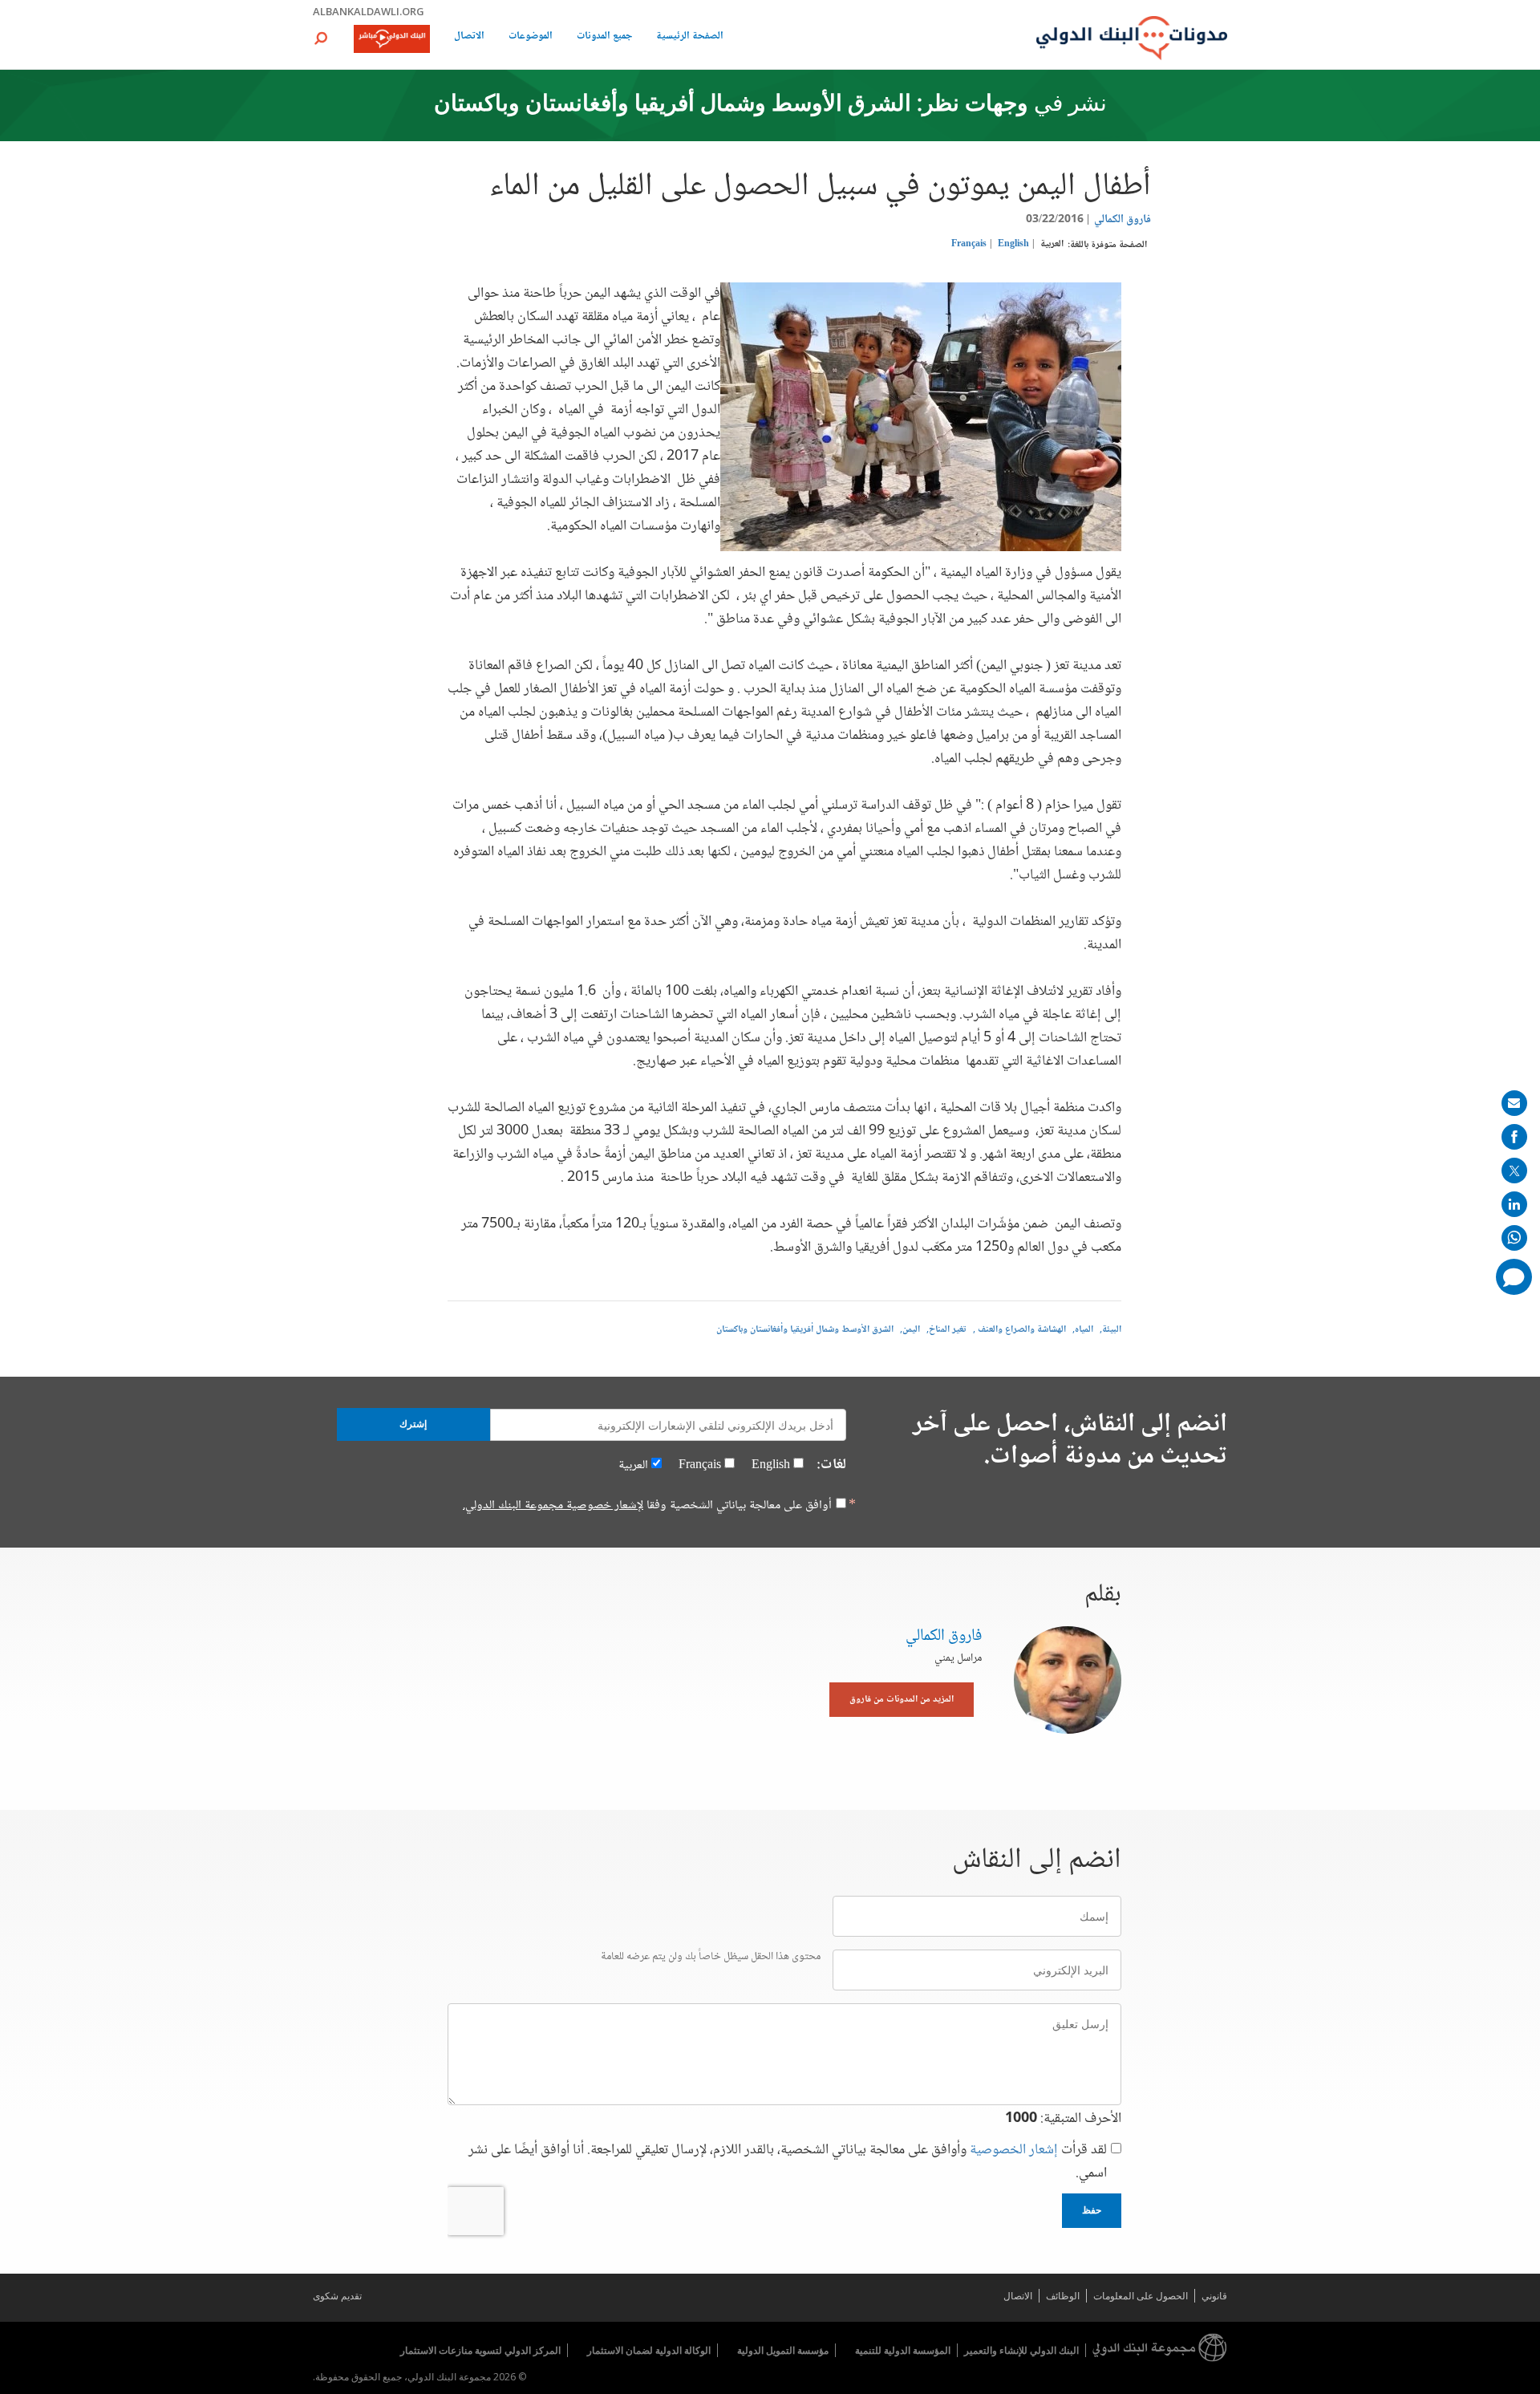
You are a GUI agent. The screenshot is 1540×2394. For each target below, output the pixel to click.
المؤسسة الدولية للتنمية (903, 2350)
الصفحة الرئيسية (690, 37)
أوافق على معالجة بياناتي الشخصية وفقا (647, 1506)
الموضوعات (531, 37)
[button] (321, 38)
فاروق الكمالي (1123, 220)
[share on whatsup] (1514, 1238)
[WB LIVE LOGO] (392, 40)
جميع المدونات (604, 37)
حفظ (1092, 2210)
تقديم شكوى (337, 2296)
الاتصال (469, 37)
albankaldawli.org (369, 11)
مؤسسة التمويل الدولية (783, 2350)
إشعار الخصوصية (1014, 2150)
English (1013, 244)
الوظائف (1063, 2296)
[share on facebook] (1514, 1137)
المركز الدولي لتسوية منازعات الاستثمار (480, 2350)
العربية (1052, 244)
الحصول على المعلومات (1141, 2296)
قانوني (1214, 2296)
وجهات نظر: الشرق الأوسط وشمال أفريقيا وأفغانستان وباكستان (731, 105)
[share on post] (1514, 1171)
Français (969, 244)
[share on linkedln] (1514, 1204)
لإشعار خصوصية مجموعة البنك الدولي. (553, 1505)
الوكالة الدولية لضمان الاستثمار (649, 2350)
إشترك (413, 1424)
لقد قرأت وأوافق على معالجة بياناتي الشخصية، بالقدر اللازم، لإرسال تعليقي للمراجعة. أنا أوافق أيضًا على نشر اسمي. (788, 2162)
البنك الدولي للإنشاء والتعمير (1021, 2350)
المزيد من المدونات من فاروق (902, 1700)
